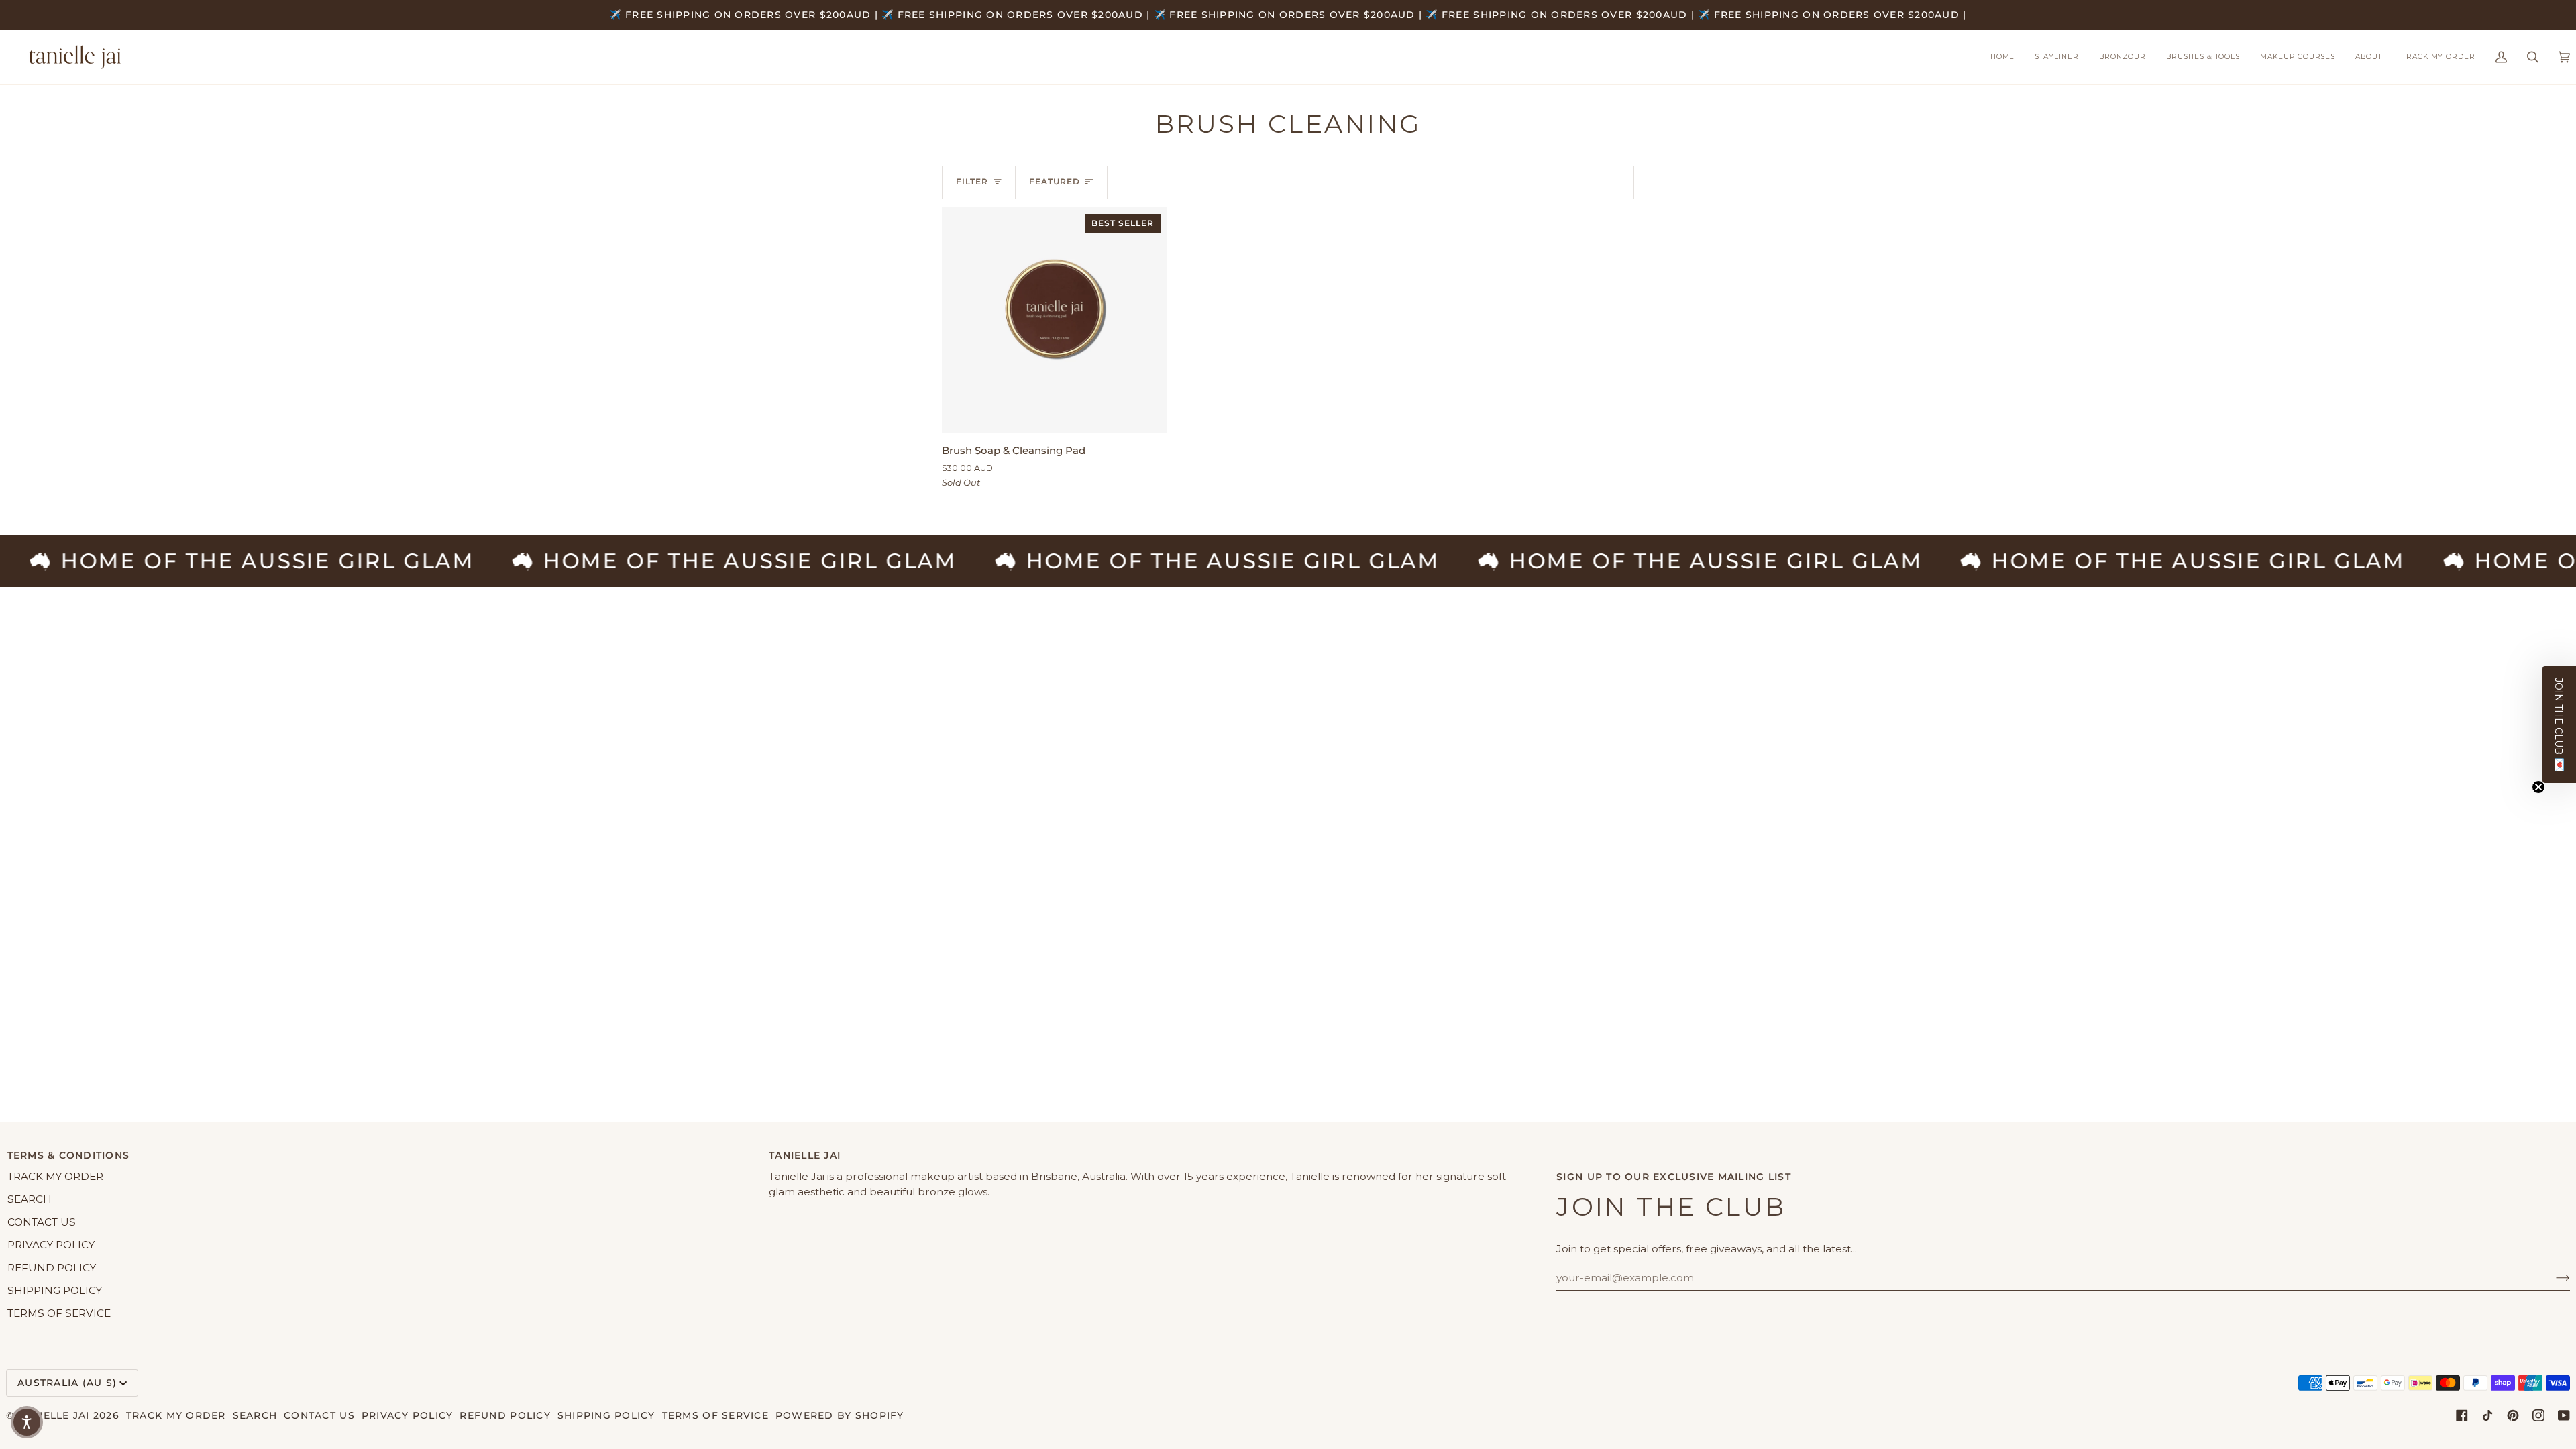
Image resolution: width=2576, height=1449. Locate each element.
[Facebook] (2462, 1415)
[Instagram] (2538, 1415)
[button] (2203, 57)
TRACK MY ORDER (55, 1176)
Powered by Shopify (840, 1415)
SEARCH (30, 1199)
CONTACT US (42, 1222)
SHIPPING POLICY (55, 1290)
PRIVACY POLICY (51, 1245)
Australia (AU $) (67, 1383)
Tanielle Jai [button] (805, 1155)
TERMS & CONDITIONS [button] (69, 1155)
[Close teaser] (2538, 787)
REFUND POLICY (52, 1268)
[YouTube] (2564, 1415)
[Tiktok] (2487, 1415)
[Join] (2552, 1277)
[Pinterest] (2513, 1415)
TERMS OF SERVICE (59, 1313)
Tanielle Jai (54, 1415)
